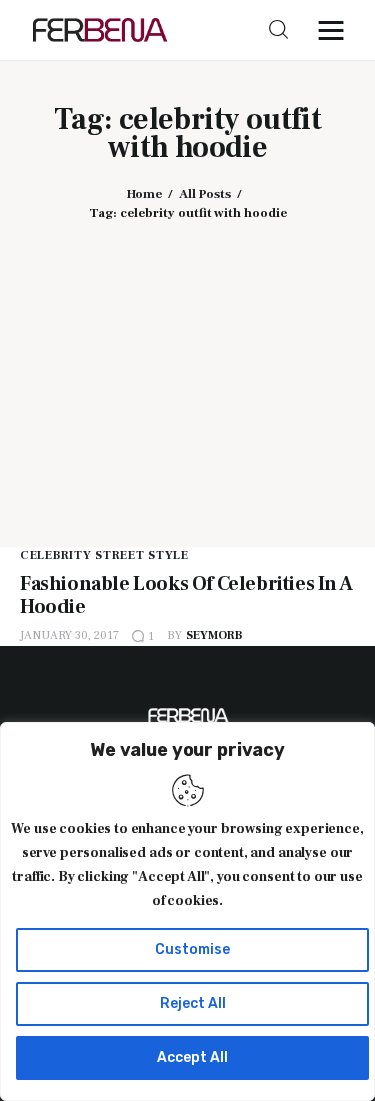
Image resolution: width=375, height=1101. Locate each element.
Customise (192, 949)
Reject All (193, 1003)
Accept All (192, 1057)
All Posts (205, 194)
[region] (187, 911)
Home (144, 194)
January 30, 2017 (69, 635)
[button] (336, 30)
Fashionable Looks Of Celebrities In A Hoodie (186, 595)
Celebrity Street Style (104, 555)
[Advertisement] (187, 369)
